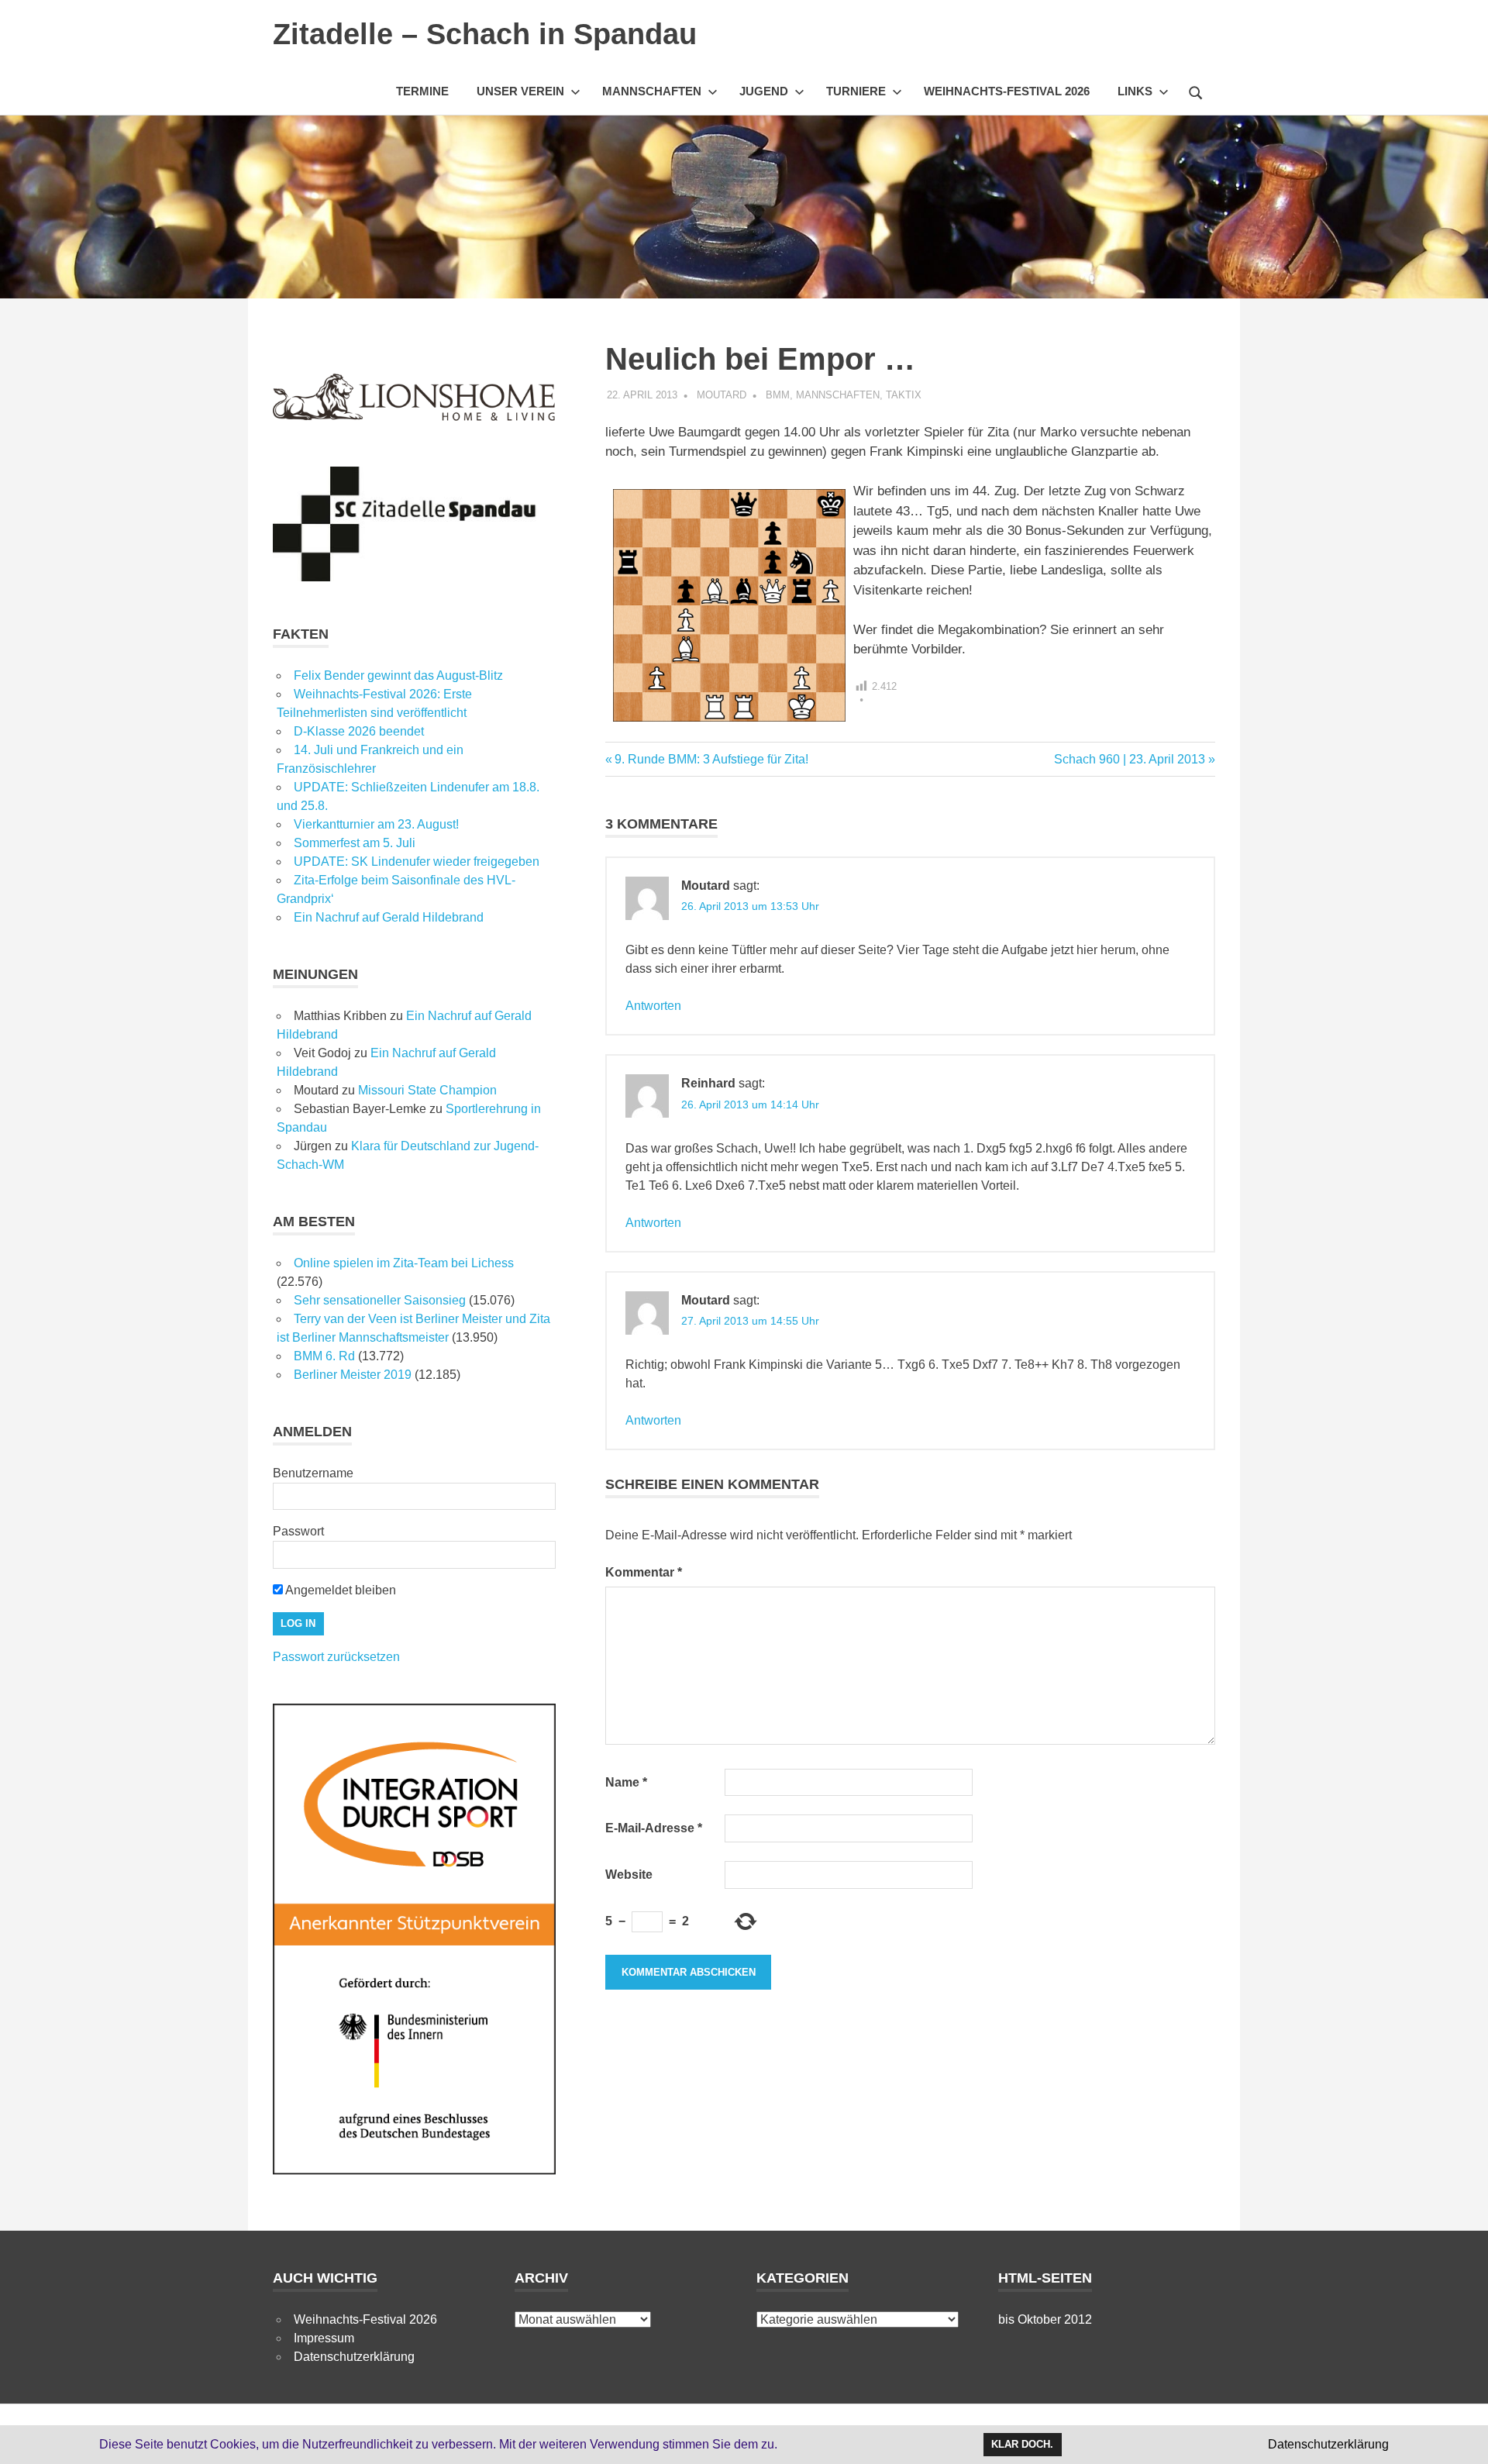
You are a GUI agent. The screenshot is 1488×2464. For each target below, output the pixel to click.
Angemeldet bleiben (339, 1590)
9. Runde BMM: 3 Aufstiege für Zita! (711, 759)
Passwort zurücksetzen (336, 1657)
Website (629, 1875)
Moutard (722, 395)
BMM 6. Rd (324, 1356)
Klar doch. (1022, 2444)
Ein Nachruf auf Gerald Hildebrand (389, 917)
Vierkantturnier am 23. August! (376, 824)
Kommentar (644, 1572)
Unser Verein (520, 91)
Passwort (298, 1531)
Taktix (904, 395)
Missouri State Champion (427, 1090)
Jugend (764, 91)
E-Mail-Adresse (654, 1828)
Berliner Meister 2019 (353, 1375)
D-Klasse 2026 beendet (359, 731)
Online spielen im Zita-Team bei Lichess (404, 1263)
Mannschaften (652, 91)
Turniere (856, 91)
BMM (778, 395)
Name (626, 1782)
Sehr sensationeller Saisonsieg (380, 1300)
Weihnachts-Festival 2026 (1007, 91)
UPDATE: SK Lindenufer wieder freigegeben (417, 862)
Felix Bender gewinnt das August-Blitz (398, 675)
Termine (422, 91)
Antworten (653, 1006)
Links (1135, 91)
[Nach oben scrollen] (1460, 2436)
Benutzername (313, 1473)
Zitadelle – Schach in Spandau (485, 34)
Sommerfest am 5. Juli (355, 843)
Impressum (324, 2338)
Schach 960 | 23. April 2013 (1130, 759)
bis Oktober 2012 (1045, 2319)
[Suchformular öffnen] (1196, 91)
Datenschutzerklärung (354, 2357)
